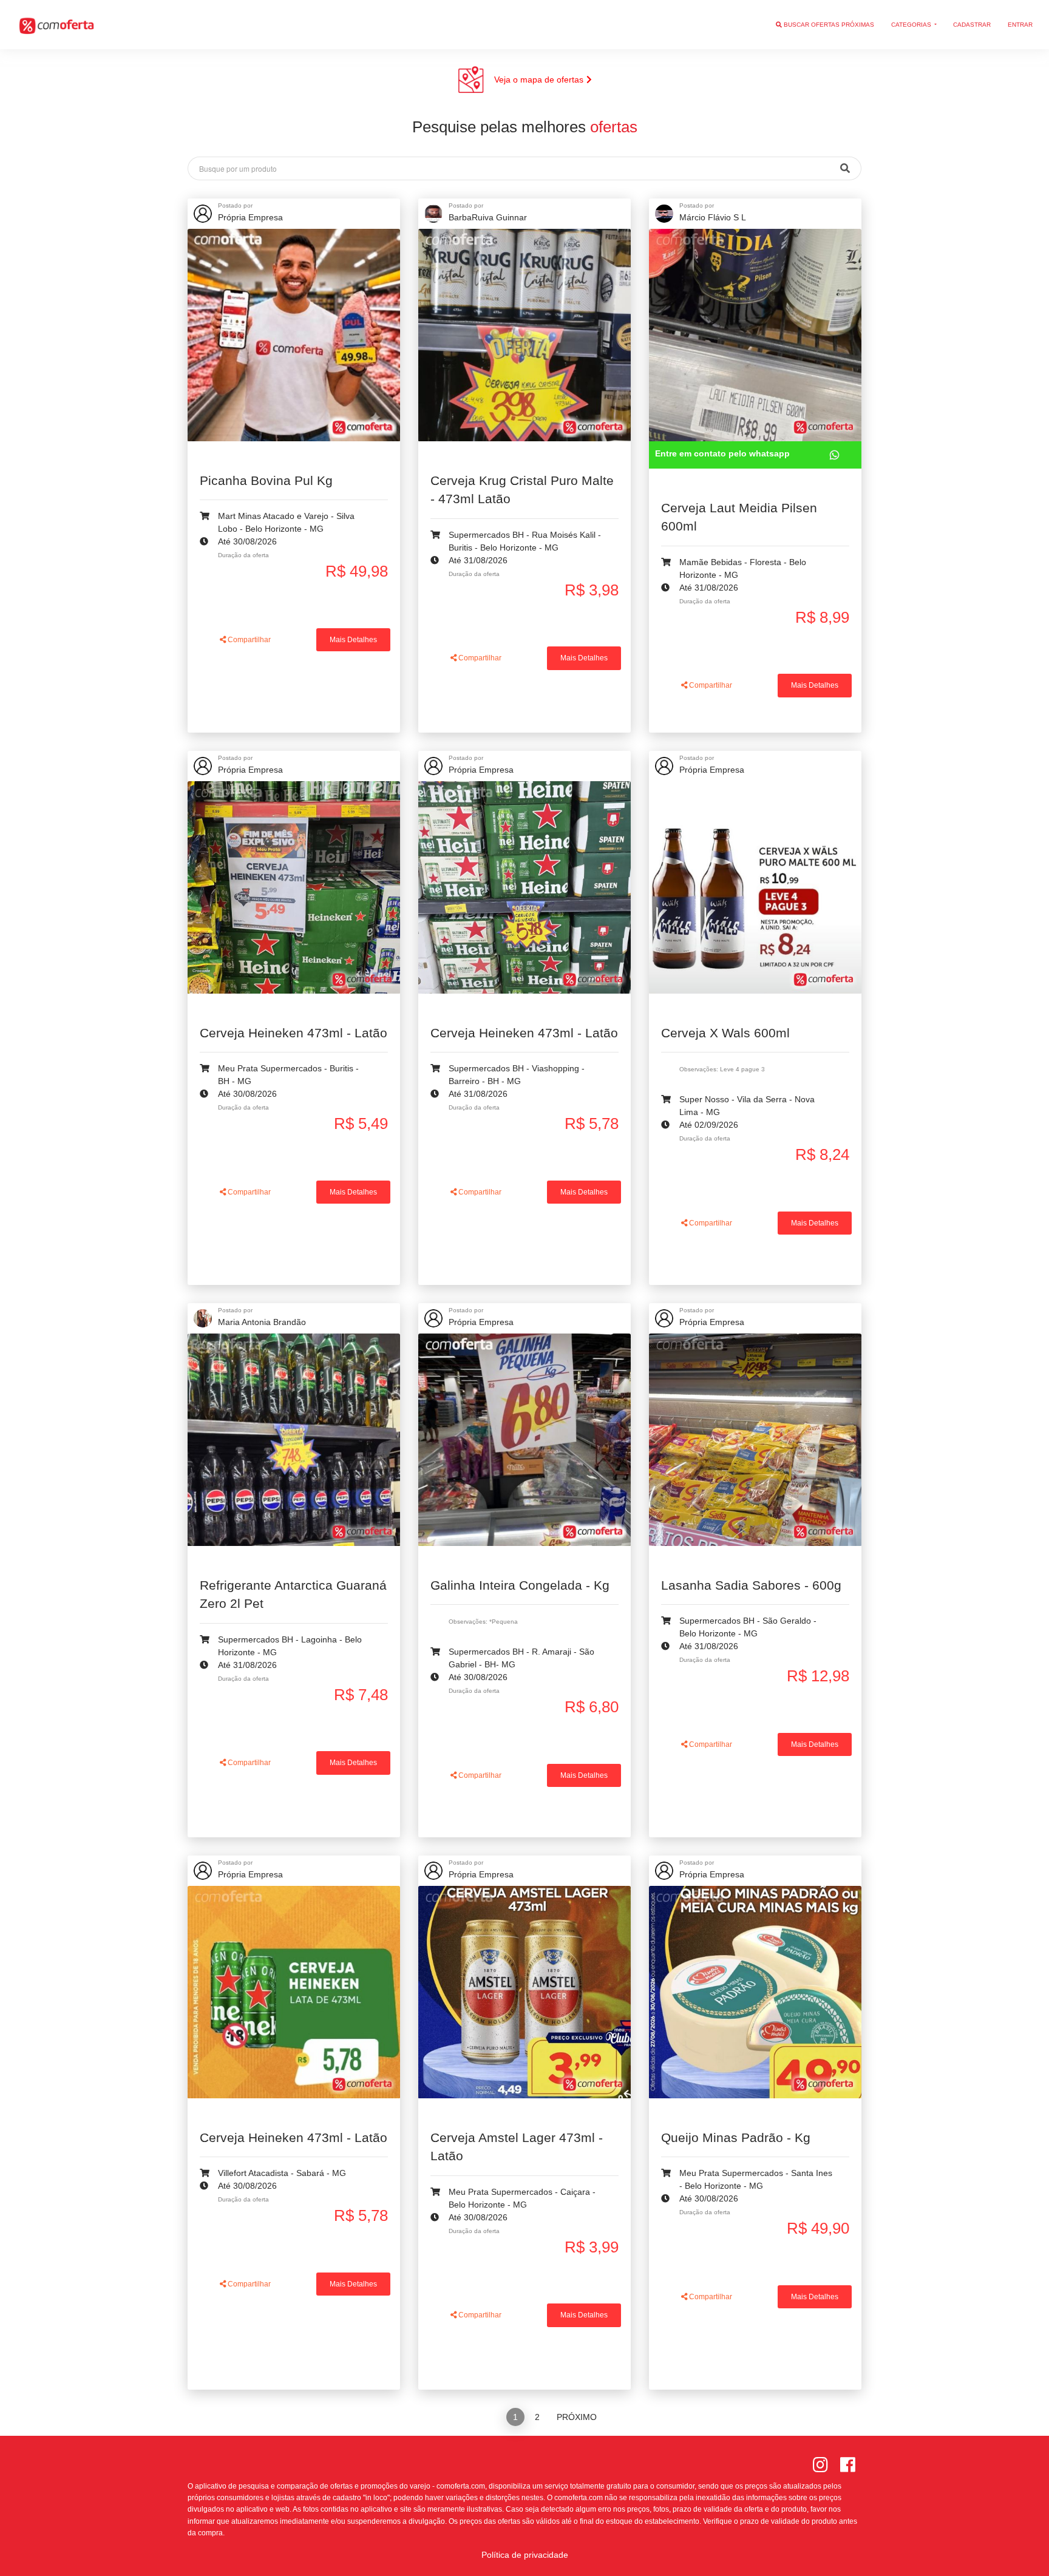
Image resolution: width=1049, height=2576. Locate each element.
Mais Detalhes (353, 640)
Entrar (1020, 25)
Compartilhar (248, 640)
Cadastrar (972, 25)
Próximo (577, 2417)
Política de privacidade (525, 2555)
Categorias (912, 25)
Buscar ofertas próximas (828, 25)
